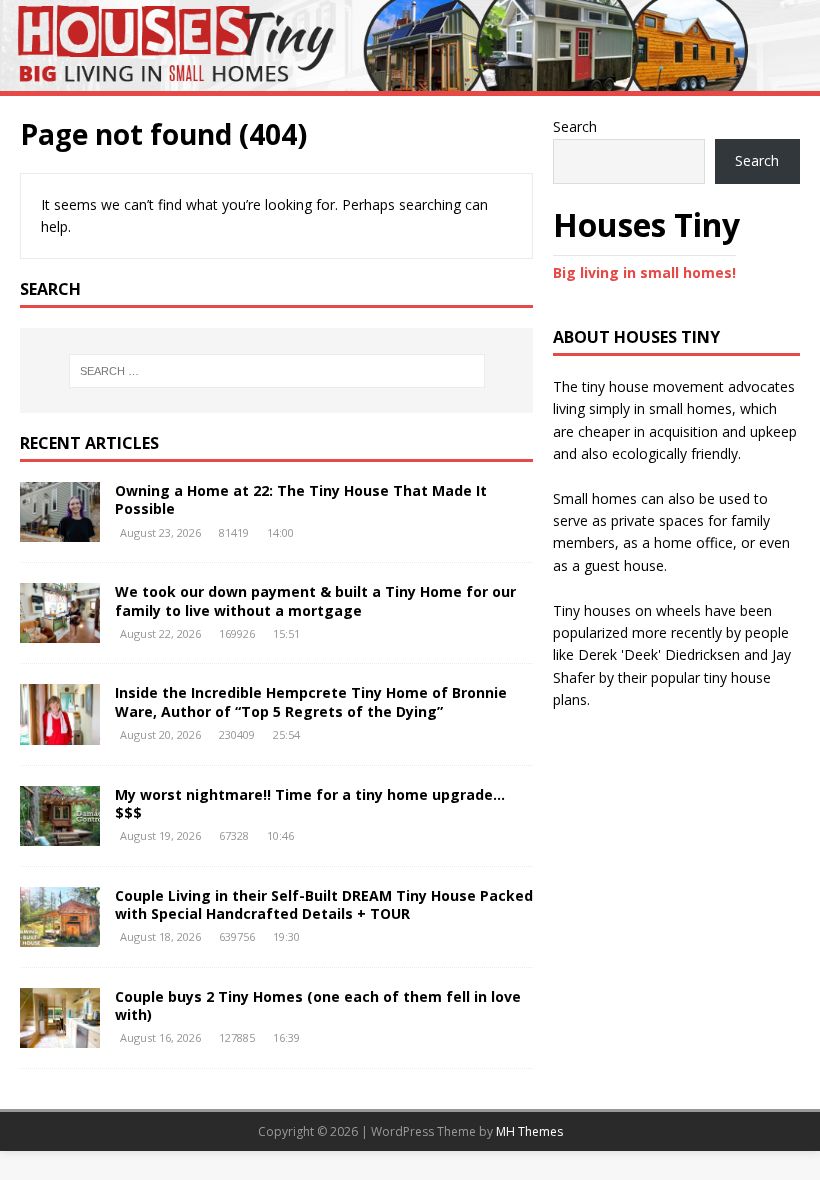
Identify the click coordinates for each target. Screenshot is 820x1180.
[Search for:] (277, 371)
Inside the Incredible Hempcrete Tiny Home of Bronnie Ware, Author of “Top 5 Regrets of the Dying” (311, 701)
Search (575, 126)
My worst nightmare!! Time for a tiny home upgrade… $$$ (310, 803)
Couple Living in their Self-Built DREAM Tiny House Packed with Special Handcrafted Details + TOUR (324, 904)
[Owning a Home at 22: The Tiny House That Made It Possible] (60, 530)
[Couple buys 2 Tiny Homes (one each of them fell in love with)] (60, 1035)
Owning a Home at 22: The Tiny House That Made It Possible (301, 499)
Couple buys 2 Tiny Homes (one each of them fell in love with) (318, 1005)
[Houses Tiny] (410, 79)
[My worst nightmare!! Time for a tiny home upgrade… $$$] (60, 833)
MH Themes (529, 1131)
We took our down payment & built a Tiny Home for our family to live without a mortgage (315, 600)
